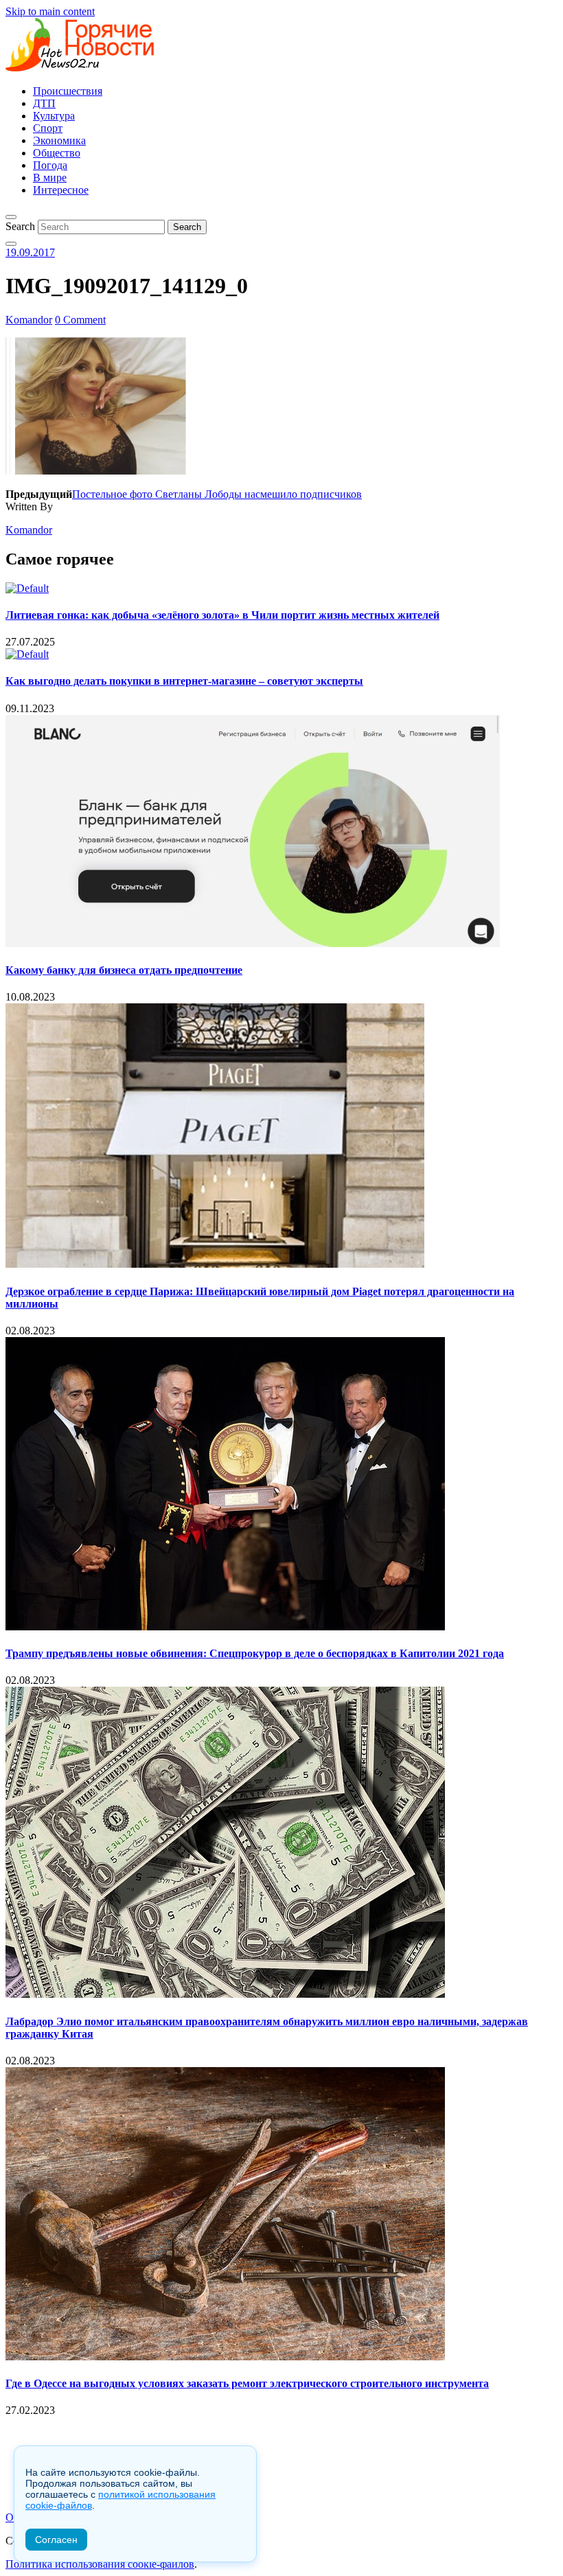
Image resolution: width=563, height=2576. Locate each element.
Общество (57, 153)
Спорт (48, 128)
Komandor (29, 320)
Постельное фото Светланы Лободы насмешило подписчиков (217, 494)
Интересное (61, 190)
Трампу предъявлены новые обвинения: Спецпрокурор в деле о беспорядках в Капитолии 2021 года (255, 1653)
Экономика (59, 140)
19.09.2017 (30, 252)
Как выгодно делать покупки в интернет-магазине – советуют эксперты (184, 681)
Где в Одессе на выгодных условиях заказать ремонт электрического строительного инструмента (247, 2383)
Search (20, 226)
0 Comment (80, 320)
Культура (54, 116)
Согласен (56, 2540)
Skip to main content (50, 11)
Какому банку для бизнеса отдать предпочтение (124, 970)
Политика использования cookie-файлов (100, 2564)
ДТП (44, 103)
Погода (50, 165)
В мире (50, 178)
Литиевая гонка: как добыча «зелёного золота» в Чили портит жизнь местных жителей (222, 615)
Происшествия (68, 91)
